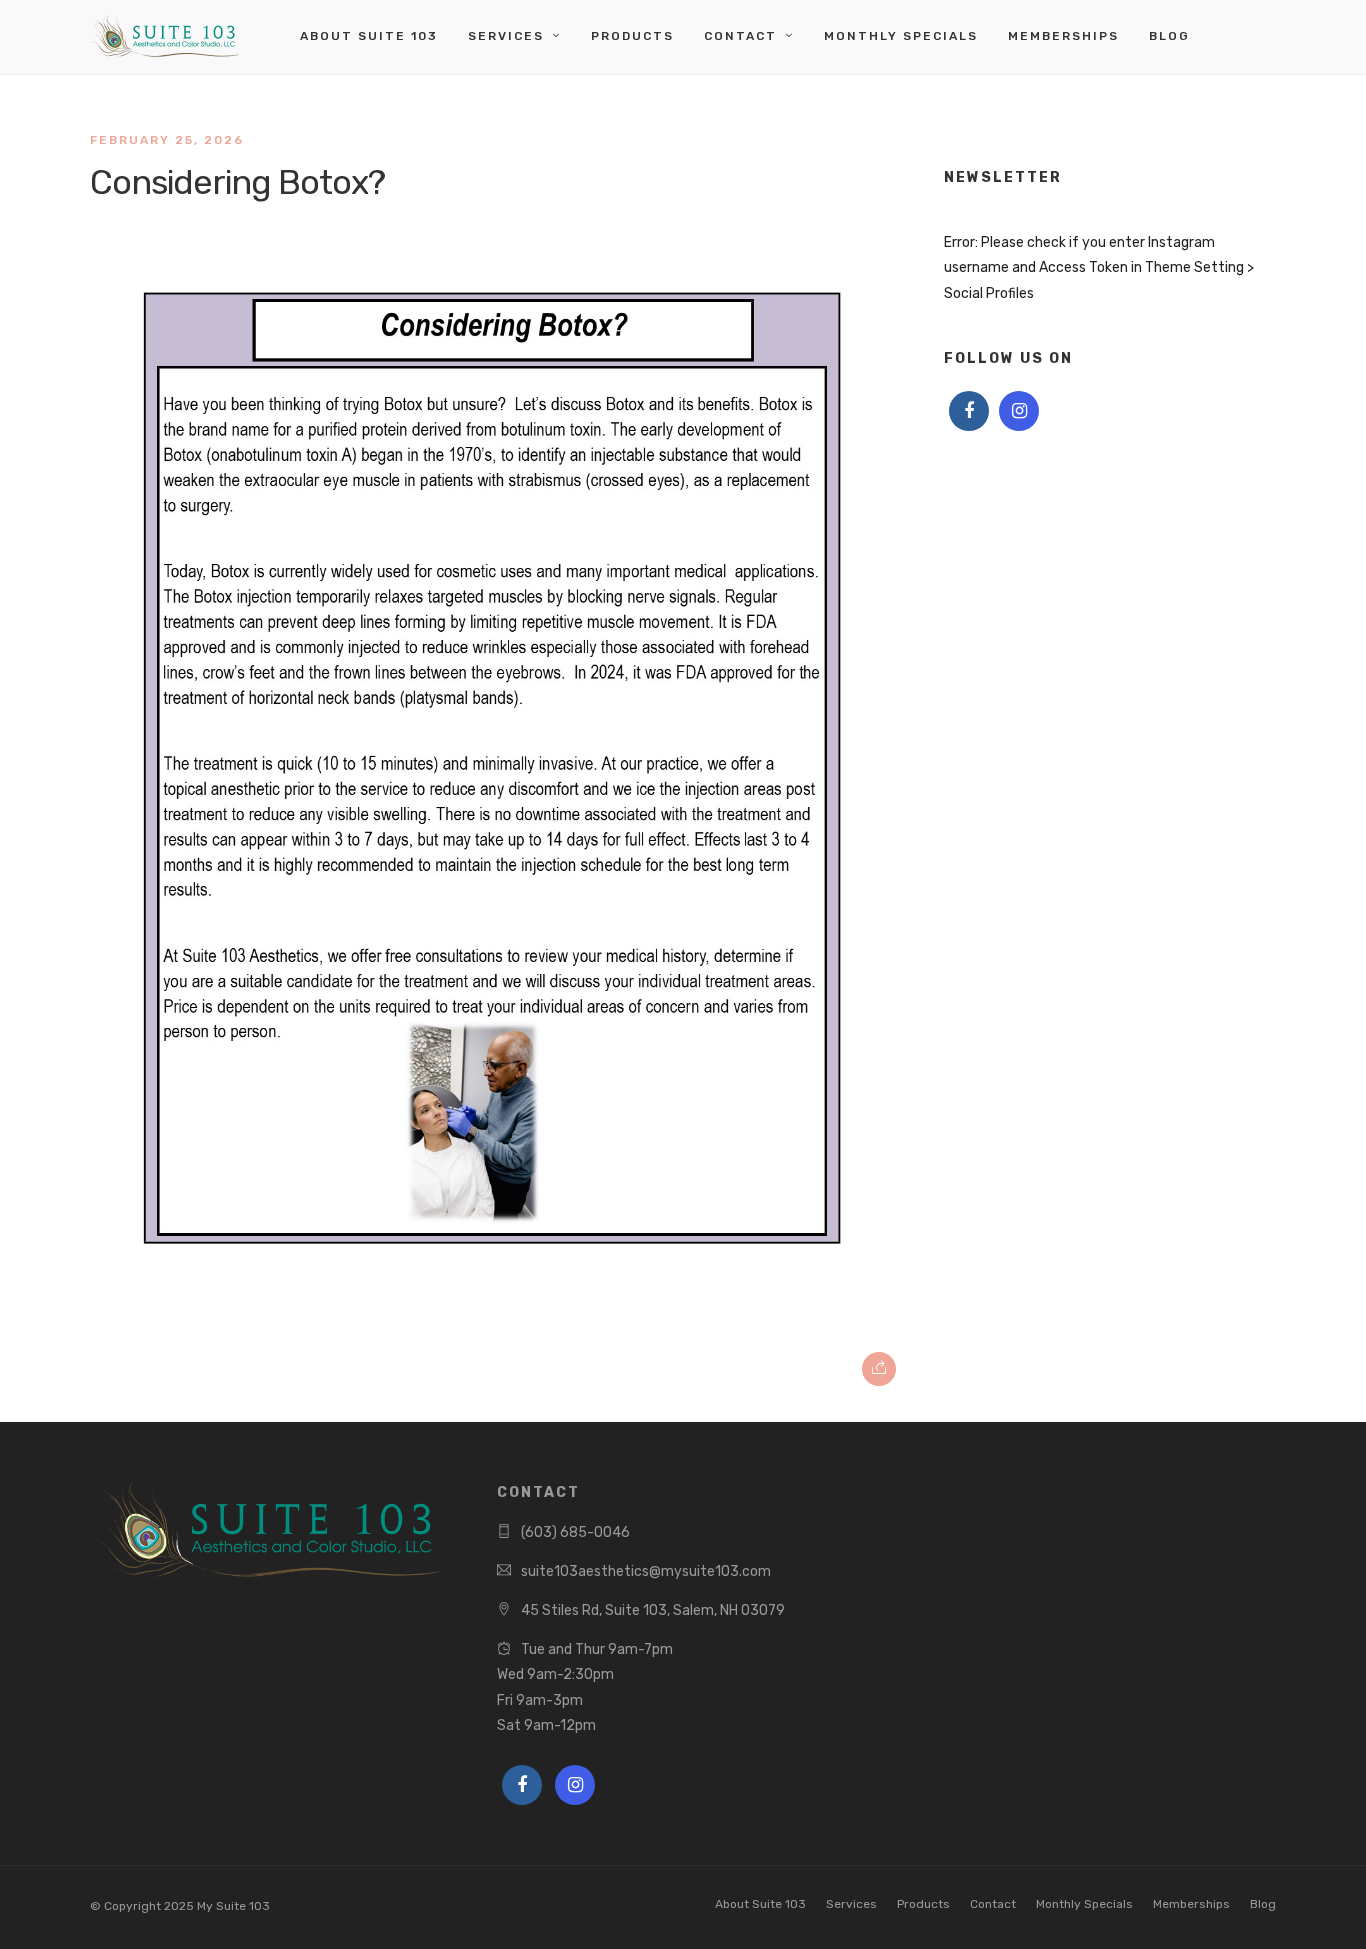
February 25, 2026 (167, 140)
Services (506, 36)
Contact (740, 36)
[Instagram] (1019, 411)
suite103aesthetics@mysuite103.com (646, 1571)
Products (632, 36)
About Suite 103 (369, 36)
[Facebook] (969, 411)
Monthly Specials (901, 36)
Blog (1169, 36)
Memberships (1063, 36)
